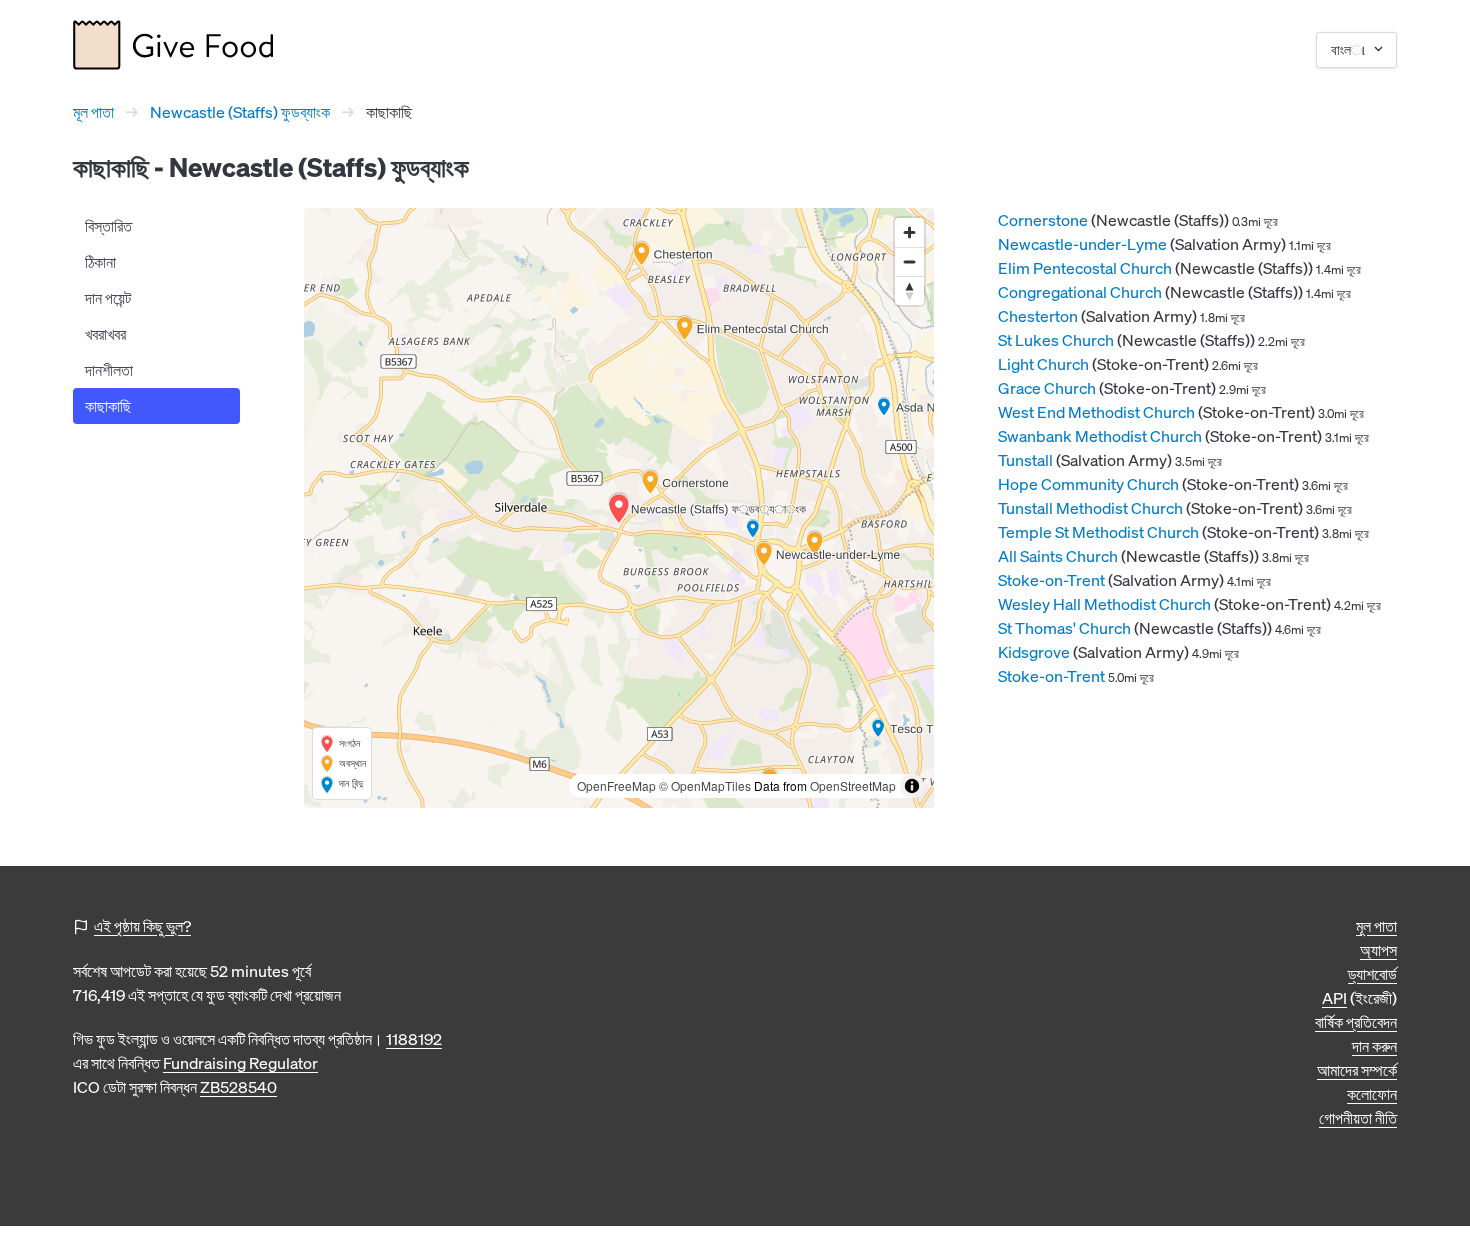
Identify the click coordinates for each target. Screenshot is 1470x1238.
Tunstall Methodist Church (1090, 508)
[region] (619, 508)
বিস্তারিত (108, 226)
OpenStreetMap (853, 785)
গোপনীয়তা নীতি (1358, 1118)
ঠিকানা (100, 262)
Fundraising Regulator (240, 1063)
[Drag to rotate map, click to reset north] (909, 290)
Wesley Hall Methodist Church (1104, 604)
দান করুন (1374, 1046)
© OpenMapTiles (705, 785)
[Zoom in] (909, 232)
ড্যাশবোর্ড (1372, 974)
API (1334, 998)
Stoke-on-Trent (1051, 580)
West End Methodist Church (1096, 412)
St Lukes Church (1056, 340)
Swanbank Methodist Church (1100, 436)
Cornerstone (1043, 220)
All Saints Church (1058, 556)
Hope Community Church (1088, 484)
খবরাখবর (105, 334)
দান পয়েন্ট (108, 298)
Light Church (1043, 364)
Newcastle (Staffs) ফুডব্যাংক (240, 112)
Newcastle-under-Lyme (1082, 244)
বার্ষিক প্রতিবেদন (1356, 1022)
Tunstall (1025, 460)
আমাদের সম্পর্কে (1357, 1070)
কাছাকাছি (108, 406)
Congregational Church (1080, 292)
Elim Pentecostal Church (1085, 268)
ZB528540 (238, 1087)
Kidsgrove (1034, 652)
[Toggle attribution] (912, 786)
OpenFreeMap (616, 785)
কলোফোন (1372, 1094)
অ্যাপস (1378, 950)
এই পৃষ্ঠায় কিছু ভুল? (142, 926)
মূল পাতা (93, 112)
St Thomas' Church (1064, 628)
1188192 (414, 1039)
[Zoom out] (909, 261)
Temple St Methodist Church (1098, 532)
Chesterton (1038, 316)
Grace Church (1047, 388)
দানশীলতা (109, 370)
